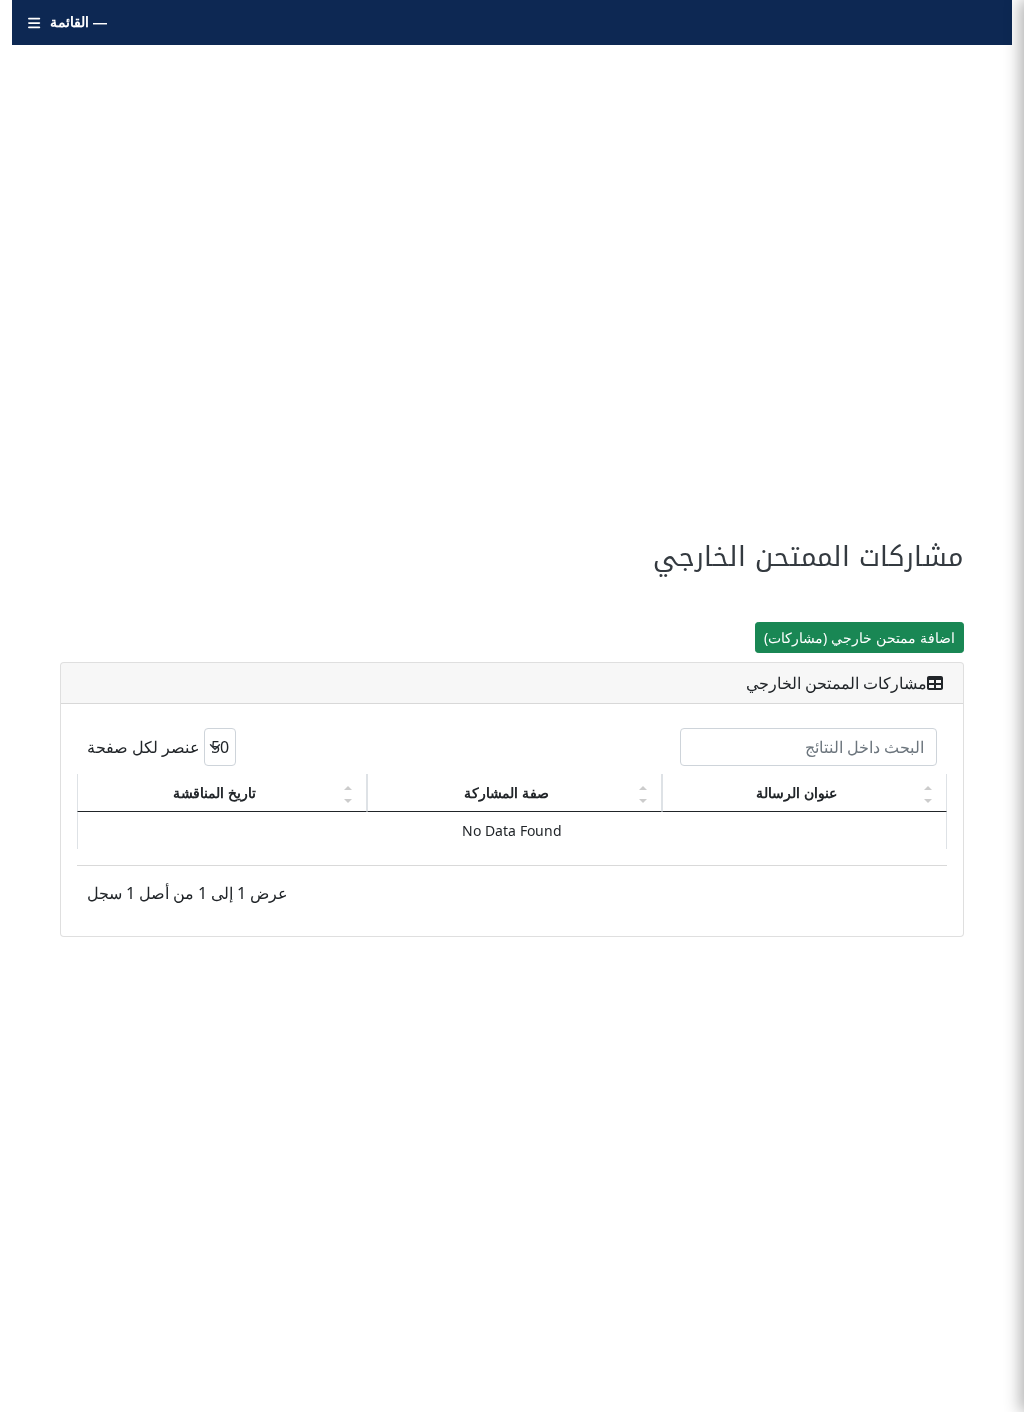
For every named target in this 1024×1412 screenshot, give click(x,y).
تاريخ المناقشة (214, 792)
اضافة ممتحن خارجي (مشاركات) (859, 637)
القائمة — (78, 22)
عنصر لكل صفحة (145, 747)
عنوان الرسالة (796, 792)
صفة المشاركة (506, 792)
